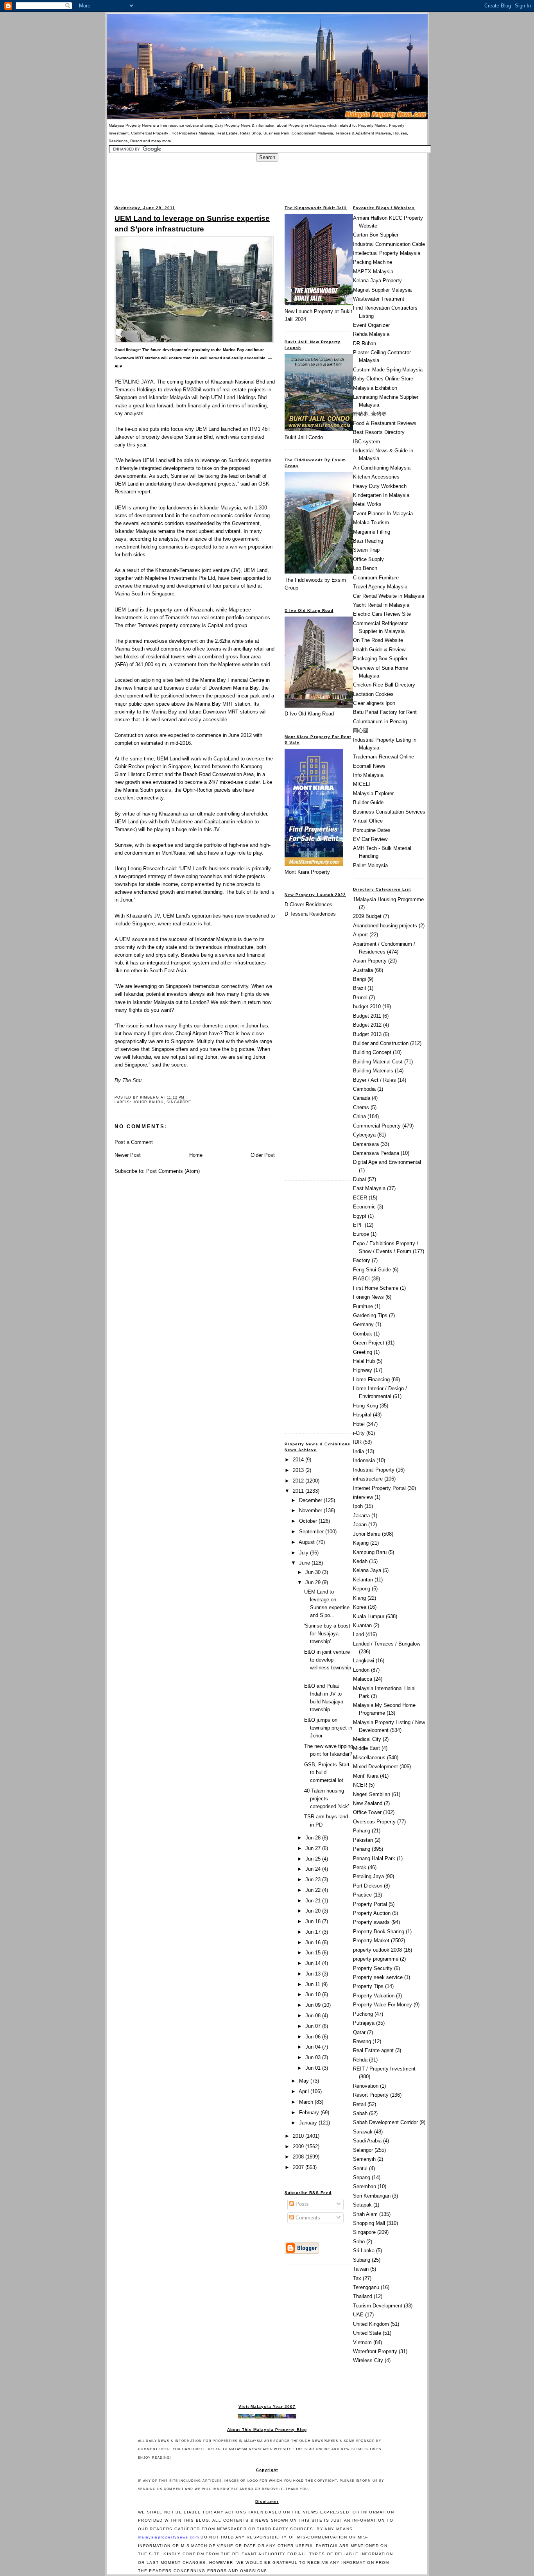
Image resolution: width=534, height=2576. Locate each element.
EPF (358, 1225)
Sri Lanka (364, 2251)
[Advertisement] (267, 179)
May (305, 2081)
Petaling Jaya (368, 1876)
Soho (359, 2242)
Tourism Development (378, 2306)
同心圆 (361, 730)
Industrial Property (374, 1470)
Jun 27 (314, 1848)
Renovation (366, 2086)
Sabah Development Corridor (385, 2122)
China (359, 1116)
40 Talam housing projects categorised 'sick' (326, 1799)
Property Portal (370, 1904)
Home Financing (371, 1379)
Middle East (366, 1748)
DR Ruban (365, 343)
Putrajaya (364, 2023)
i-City (359, 1433)
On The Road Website (378, 640)
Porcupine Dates (372, 830)
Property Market (371, 1941)
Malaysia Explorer (373, 793)
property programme (376, 1959)
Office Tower (367, 1812)
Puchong (363, 2014)
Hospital (362, 1415)
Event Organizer (371, 325)
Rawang (362, 2041)
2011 (299, 1491)
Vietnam (362, 2342)
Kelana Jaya (367, 1570)
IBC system (366, 442)
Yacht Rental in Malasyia (381, 605)
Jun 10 (314, 1994)
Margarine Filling (372, 532)
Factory (362, 1260)
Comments (307, 2218)
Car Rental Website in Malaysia (389, 596)
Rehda (360, 2060)
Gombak (363, 1334)
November (311, 1510)
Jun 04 (314, 2047)
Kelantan (363, 1580)
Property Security (373, 1968)
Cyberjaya (364, 1135)
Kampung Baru (370, 1552)
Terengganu (366, 2287)
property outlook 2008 (377, 1950)
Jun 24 (314, 1869)
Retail (359, 2104)
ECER (360, 1198)
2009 (299, 2147)
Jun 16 (314, 1942)
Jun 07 (314, 2026)
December (311, 1500)
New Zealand (368, 1803)
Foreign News (368, 1297)
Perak (360, 1867)
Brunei (360, 998)
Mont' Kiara (366, 1776)
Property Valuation (374, 1996)
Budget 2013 (367, 1034)
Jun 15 (314, 1953)
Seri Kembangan (372, 2196)
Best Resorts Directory (379, 432)
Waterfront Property (375, 2351)
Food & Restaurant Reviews (385, 423)
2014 (299, 1460)
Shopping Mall (369, 2223)
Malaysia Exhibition (375, 388)
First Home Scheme (376, 1288)
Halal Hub (364, 1361)
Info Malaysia (368, 775)
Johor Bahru (148, 1102)
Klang (359, 1598)
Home (196, 1155)
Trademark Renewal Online (383, 757)
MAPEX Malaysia (373, 272)
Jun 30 (314, 1572)
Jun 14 (314, 1963)
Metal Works (367, 504)
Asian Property (370, 961)
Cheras (361, 1107)
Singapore (179, 1102)
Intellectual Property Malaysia (387, 253)
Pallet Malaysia (370, 865)
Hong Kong (366, 1406)
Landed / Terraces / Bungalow (387, 1644)
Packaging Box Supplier (380, 659)
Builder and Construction (381, 1043)
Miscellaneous (369, 1758)
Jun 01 (314, 2068)
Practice (362, 1895)
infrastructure (368, 1479)
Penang (362, 1849)
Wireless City (368, 2360)
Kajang (361, 1543)
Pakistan (363, 1840)
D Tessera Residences (310, 914)
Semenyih (364, 2159)
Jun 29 (314, 1582)
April (305, 2091)
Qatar (359, 2032)
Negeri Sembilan (372, 1794)
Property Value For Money (383, 2005)
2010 (299, 2136)
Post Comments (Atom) (173, 1171)
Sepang (362, 2177)
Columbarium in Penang (380, 722)
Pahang (362, 1831)
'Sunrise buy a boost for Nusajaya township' (327, 1634)
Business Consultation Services (389, 812)
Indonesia (364, 1460)
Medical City (367, 1739)
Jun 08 (314, 2016)
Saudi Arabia (367, 2141)
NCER (360, 1785)
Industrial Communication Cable (389, 244)
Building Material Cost (378, 1062)
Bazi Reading (368, 541)
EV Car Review (370, 839)
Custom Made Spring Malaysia (388, 370)
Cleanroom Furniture (376, 578)
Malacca (363, 1679)
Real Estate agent (373, 2050)
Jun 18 (314, 1921)
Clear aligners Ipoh (374, 703)
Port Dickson (368, 1886)
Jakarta (361, 1516)
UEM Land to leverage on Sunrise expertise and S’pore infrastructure (192, 223)
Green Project (369, 1343)
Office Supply (368, 559)
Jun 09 (314, 2005)
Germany (363, 1324)
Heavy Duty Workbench (380, 486)
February (310, 2113)
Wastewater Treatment (379, 299)
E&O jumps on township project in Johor (328, 1728)
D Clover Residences (308, 904)
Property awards (371, 1922)
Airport (360, 935)
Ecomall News (369, 766)
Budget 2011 (367, 1016)
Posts (301, 2204)
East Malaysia (369, 1188)
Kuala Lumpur (369, 1616)
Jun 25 (314, 1859)
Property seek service (378, 1977)
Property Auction (372, 1913)
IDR (357, 1442)
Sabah (360, 2113)
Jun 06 (314, 2037)
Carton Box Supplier (376, 235)
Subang (362, 2260)
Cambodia (364, 1089)
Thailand (363, 2296)
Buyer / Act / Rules (375, 1080)
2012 (299, 1481)
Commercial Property (377, 1126)
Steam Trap (366, 550)
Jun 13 (314, 1974)
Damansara (366, 1144)
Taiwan (361, 2269)
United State (367, 2333)
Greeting (363, 1352)
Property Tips (368, 1986)
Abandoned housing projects (385, 926)
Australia (363, 970)
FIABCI (361, 1279)
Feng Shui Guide (372, 1270)
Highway (363, 1370)
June (305, 1563)
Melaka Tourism (371, 523)
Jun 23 (314, 1880)
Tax (357, 2278)
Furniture (363, 1306)
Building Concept (372, 1052)
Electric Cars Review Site (382, 614)
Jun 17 (314, 1932)
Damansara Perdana (376, 1153)
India (358, 1451)
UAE (358, 2315)
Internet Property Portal (379, 1488)
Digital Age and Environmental (387, 1162)
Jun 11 (314, 1984)
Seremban (365, 2186)
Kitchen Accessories (376, 477)
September (312, 1532)
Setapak (362, 2205)
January (309, 2123)
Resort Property (371, 2095)
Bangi (359, 979)
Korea (360, 1607)
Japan (360, 1525)
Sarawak (363, 2132)
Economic (364, 1207)
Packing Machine (373, 262)
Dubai (359, 1179)
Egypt (360, 1216)
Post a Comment (134, 1142)
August (307, 1542)
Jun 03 (314, 2057)
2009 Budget (367, 916)
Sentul (360, 2168)
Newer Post (128, 1155)
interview (363, 1497)
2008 (299, 2157)
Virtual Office (368, 821)
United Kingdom (371, 2324)
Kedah (360, 1561)
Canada (362, 1098)
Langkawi (364, 1661)
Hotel (359, 1424)
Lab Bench (365, 568)
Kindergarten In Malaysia (381, 495)
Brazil (359, 988)
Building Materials (373, 1071)
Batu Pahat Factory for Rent (385, 712)
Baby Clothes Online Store (383, 379)
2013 (299, 1470)
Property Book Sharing (379, 1932)
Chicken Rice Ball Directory (384, 685)
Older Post (263, 1155)
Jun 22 (314, 1890)
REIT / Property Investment (384, 2069)
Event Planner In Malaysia (383, 514)
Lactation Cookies (373, 694)
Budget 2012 (367, 1025)
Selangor (363, 2150)
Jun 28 (314, 1838)
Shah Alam (365, 2214)
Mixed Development (375, 1767)
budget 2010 (367, 1007)
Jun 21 (314, 1901)
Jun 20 (314, 1911)
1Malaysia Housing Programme (388, 899)
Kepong (362, 1589)
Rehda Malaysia (371, 334)
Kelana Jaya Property (377, 281)
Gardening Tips (370, 1315)
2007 (299, 2167)
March (307, 2102)
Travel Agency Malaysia (380, 587)
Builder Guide (368, 802)
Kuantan (362, 1625)
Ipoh (358, 1506)
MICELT (362, 784)
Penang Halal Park (374, 1858)
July (305, 1553)
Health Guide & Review (379, 650)
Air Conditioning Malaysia (382, 468)
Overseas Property (374, 1822)
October (309, 1521)
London (361, 1670)
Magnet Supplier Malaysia (382, 290)
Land (358, 1634)
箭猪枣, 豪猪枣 (370, 414)
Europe (361, 1234)
